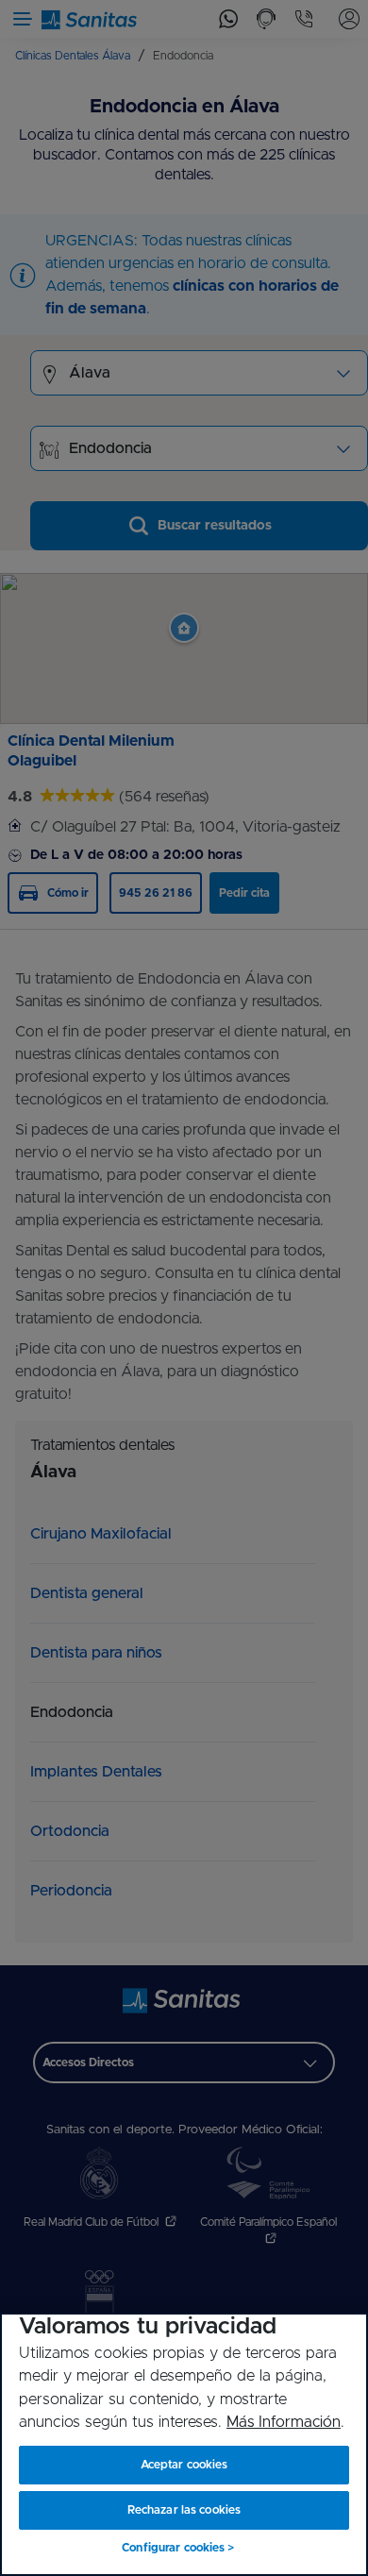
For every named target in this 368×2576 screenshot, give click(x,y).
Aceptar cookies (184, 2465)
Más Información (284, 2422)
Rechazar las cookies (184, 2510)
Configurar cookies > (178, 2548)
